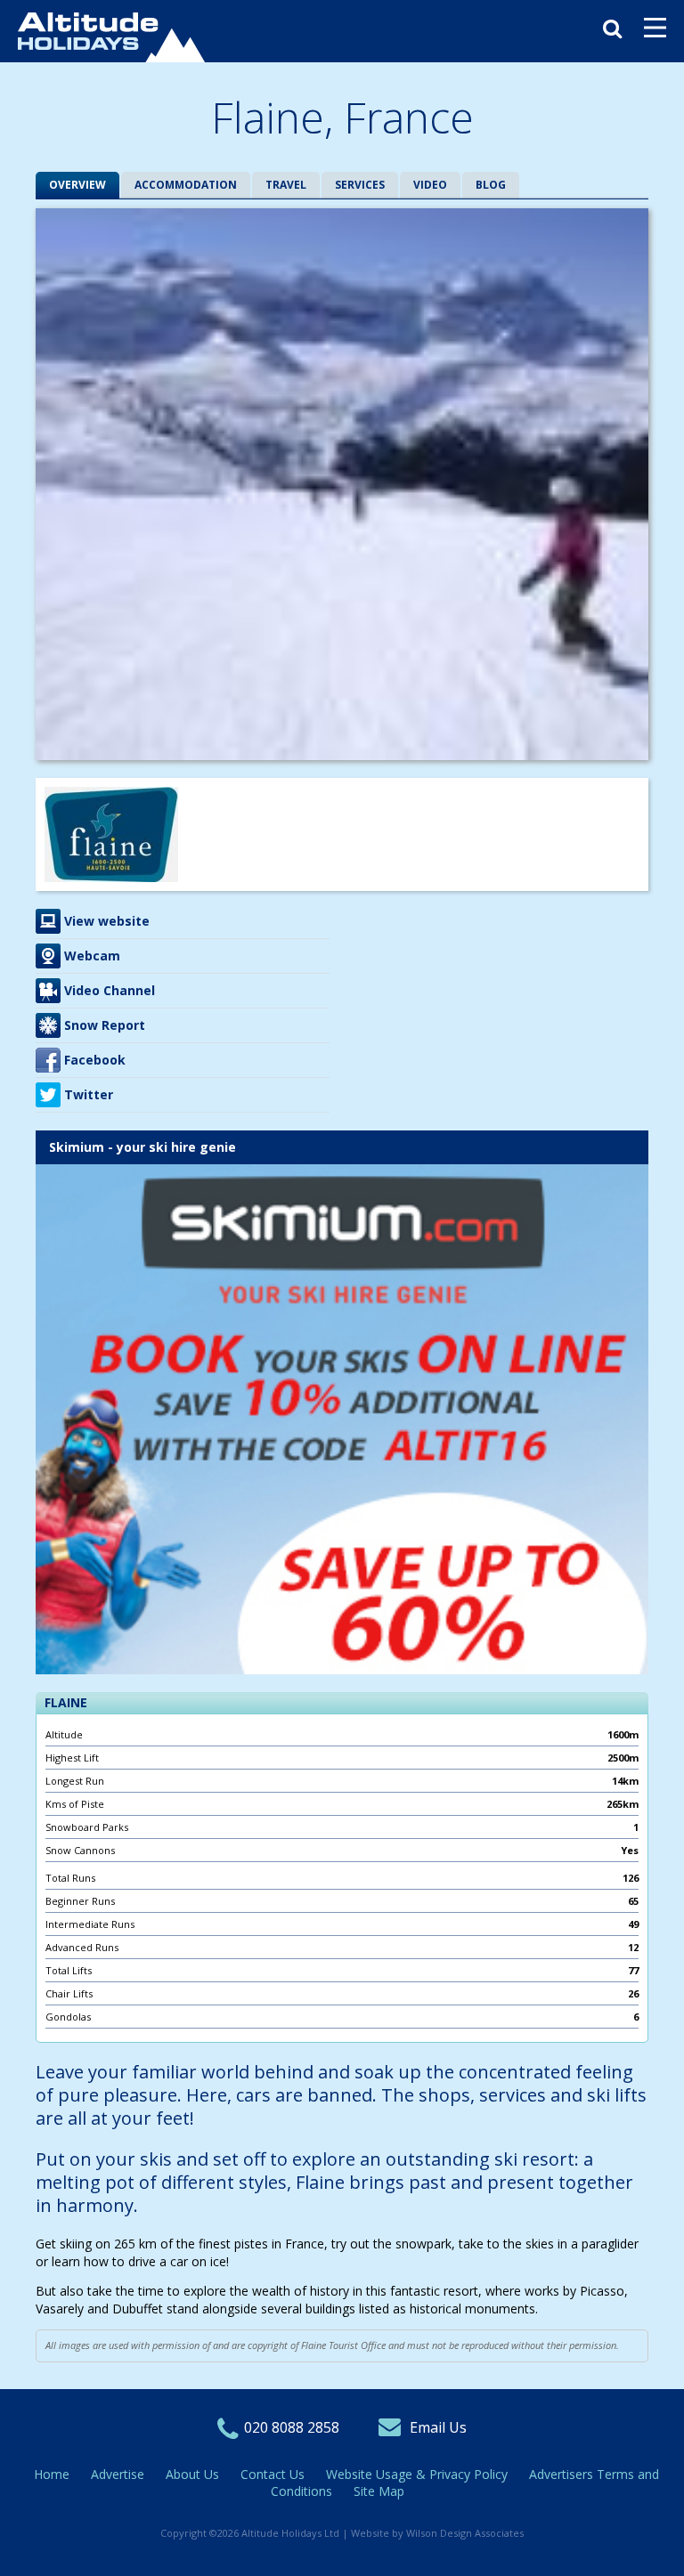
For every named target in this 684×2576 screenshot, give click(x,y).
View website (107, 921)
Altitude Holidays (111, 37)
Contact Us (273, 2474)
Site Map (379, 2491)
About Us (192, 2474)
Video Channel (110, 990)
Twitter (89, 1094)
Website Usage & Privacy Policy (417, 2474)
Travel (286, 185)
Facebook (95, 1060)
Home (52, 2474)
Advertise (118, 2474)
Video (430, 185)
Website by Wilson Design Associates (437, 2533)
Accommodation (186, 185)
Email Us (438, 2427)
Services (360, 185)
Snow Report (105, 1025)
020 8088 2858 (292, 2427)
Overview (77, 185)
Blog (491, 185)
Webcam (92, 956)
